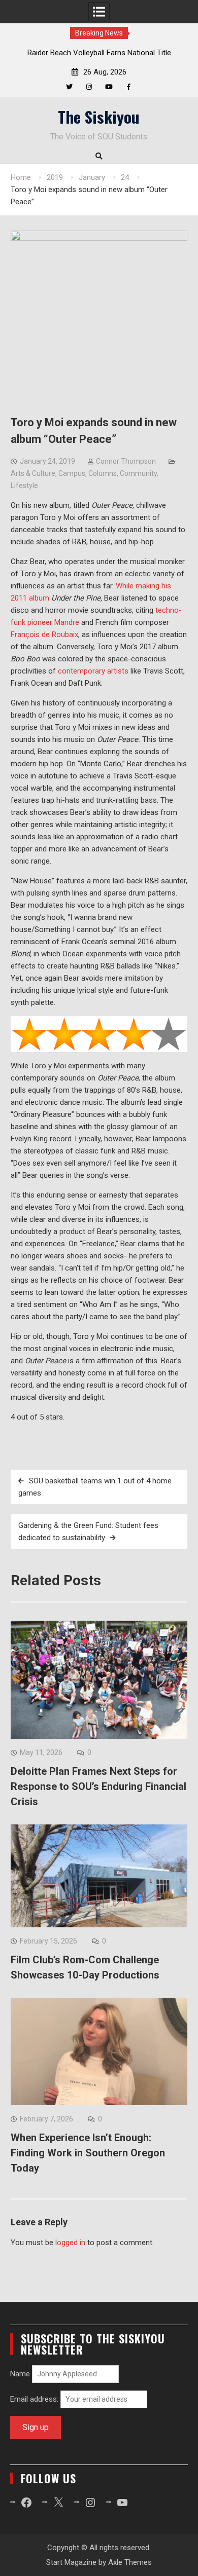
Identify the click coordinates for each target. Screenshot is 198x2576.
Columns (103, 473)
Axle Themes (130, 2562)
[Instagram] (89, 87)
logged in (70, 2243)
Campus (72, 473)
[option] (99, 53)
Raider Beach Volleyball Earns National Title (99, 53)
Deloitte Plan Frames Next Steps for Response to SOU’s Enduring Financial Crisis (98, 1786)
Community (138, 473)
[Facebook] (129, 87)
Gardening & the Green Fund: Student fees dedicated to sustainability (88, 1532)
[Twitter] (69, 87)
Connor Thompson (126, 461)
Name (20, 2374)
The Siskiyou (99, 117)
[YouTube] (109, 87)
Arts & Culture (33, 473)
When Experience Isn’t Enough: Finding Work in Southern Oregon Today (88, 2153)
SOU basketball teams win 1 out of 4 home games (95, 1487)
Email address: (35, 2399)
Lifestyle (24, 486)
